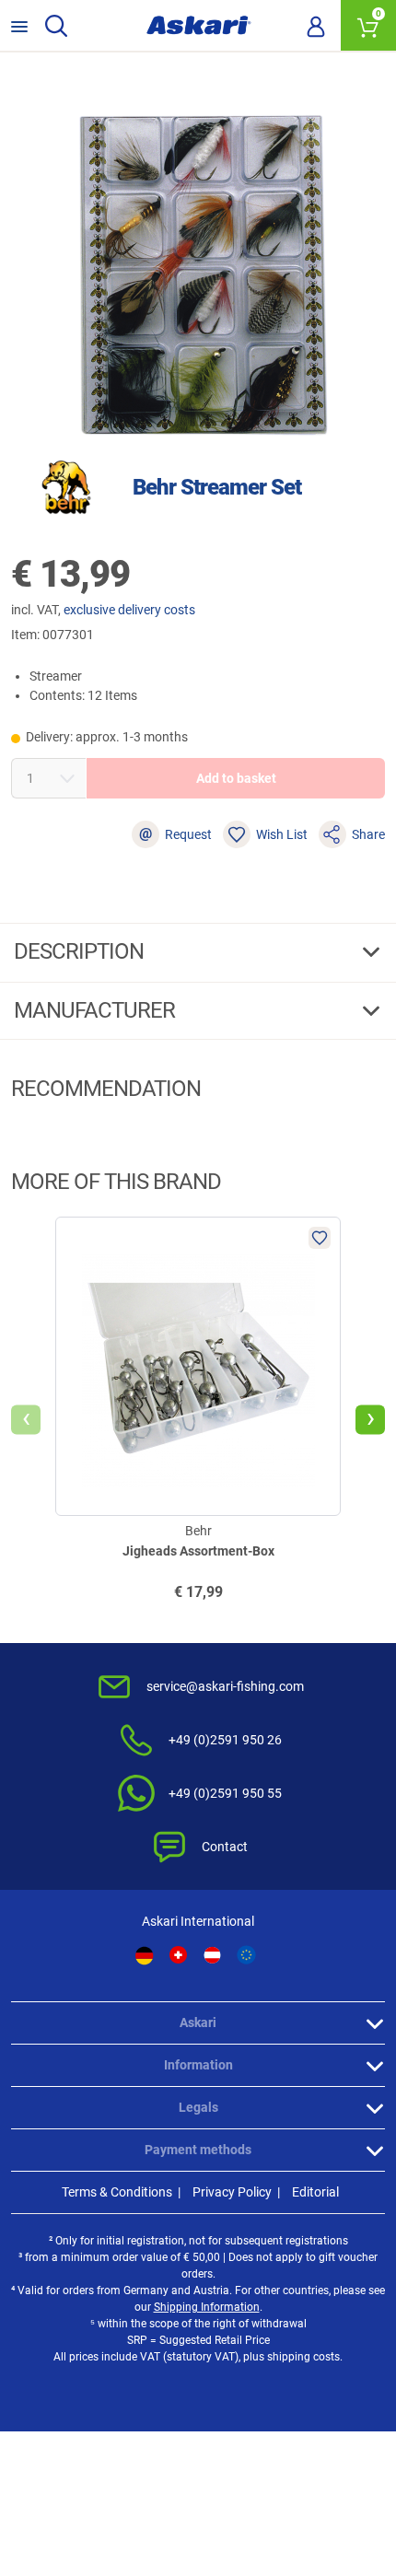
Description (81, 951)
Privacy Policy (232, 2192)
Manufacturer (97, 1010)
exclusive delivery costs (129, 610)
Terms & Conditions (117, 2192)
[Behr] (66, 487)
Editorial (315, 2192)
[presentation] (26, 1419)
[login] (316, 26)
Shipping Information (207, 2307)
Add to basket (236, 778)
